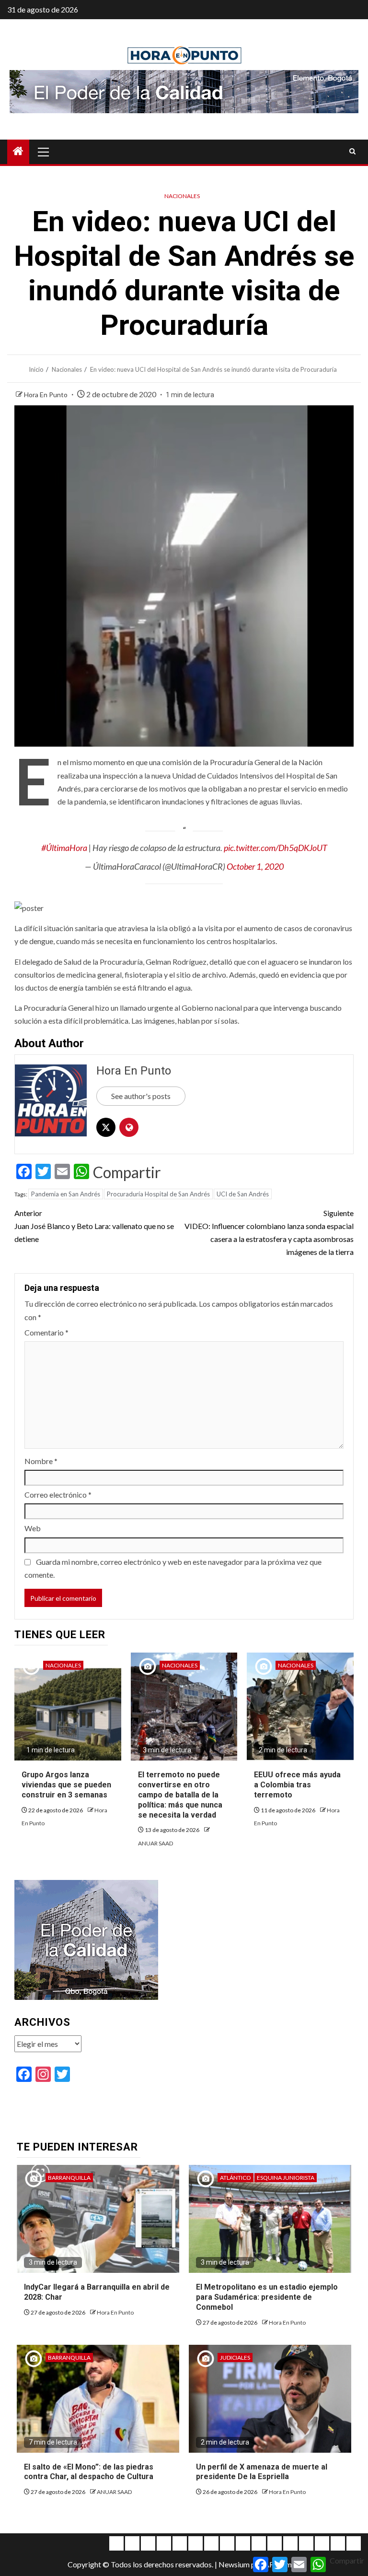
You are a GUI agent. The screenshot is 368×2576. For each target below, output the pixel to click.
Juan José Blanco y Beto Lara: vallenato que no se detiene (94, 1226)
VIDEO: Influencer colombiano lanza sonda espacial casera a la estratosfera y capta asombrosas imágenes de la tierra (269, 1233)
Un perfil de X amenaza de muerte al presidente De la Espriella (262, 2472)
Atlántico (236, 2178)
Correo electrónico (58, 1495)
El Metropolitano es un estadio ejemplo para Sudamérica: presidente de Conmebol (267, 2297)
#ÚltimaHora (64, 848)
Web (33, 1528)
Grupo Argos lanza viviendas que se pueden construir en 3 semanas (66, 1785)
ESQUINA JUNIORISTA (286, 2178)
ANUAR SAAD (155, 1843)
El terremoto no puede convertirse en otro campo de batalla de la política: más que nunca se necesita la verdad (180, 1795)
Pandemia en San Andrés (66, 1194)
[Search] (352, 152)
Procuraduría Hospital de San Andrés (158, 1194)
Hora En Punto (46, 395)
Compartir (127, 1172)
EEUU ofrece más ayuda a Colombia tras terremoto (297, 1785)
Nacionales (182, 196)
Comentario (46, 1332)
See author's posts (141, 1096)
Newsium (234, 2564)
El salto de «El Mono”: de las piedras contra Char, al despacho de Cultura (89, 2472)
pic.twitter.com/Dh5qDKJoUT (276, 848)
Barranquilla (69, 2178)
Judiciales (235, 2357)
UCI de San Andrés (243, 1194)
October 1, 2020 (255, 866)
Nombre (41, 1461)
